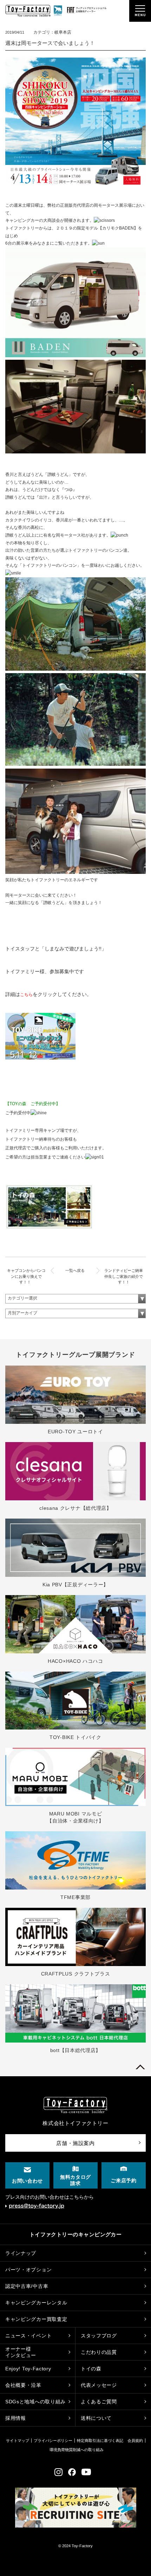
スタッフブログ (99, 2336)
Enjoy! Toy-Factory (28, 2369)
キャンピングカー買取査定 (36, 2319)
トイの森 (91, 2369)
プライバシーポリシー (53, 2441)
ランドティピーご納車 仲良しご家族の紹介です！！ (126, 1276)
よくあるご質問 (99, 2402)
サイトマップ (18, 2441)
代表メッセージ (99, 2385)
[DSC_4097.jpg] (75, 764)
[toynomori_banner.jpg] (49, 1228)
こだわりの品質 (99, 2352)
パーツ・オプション (28, 2270)
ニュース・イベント (28, 2336)
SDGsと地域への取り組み (35, 2402)
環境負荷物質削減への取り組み (77, 2450)
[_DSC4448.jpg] (75, 669)
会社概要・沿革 (23, 2385)
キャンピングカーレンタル (36, 2303)
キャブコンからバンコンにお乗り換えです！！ (26, 1276)
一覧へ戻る (75, 1270)
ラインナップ (21, 2253)
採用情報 (16, 2418)
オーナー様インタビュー (21, 2352)
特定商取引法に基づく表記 (100, 2441)
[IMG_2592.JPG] (75, 872)
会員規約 (135, 2441)
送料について (96, 2418)
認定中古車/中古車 (27, 2286)
